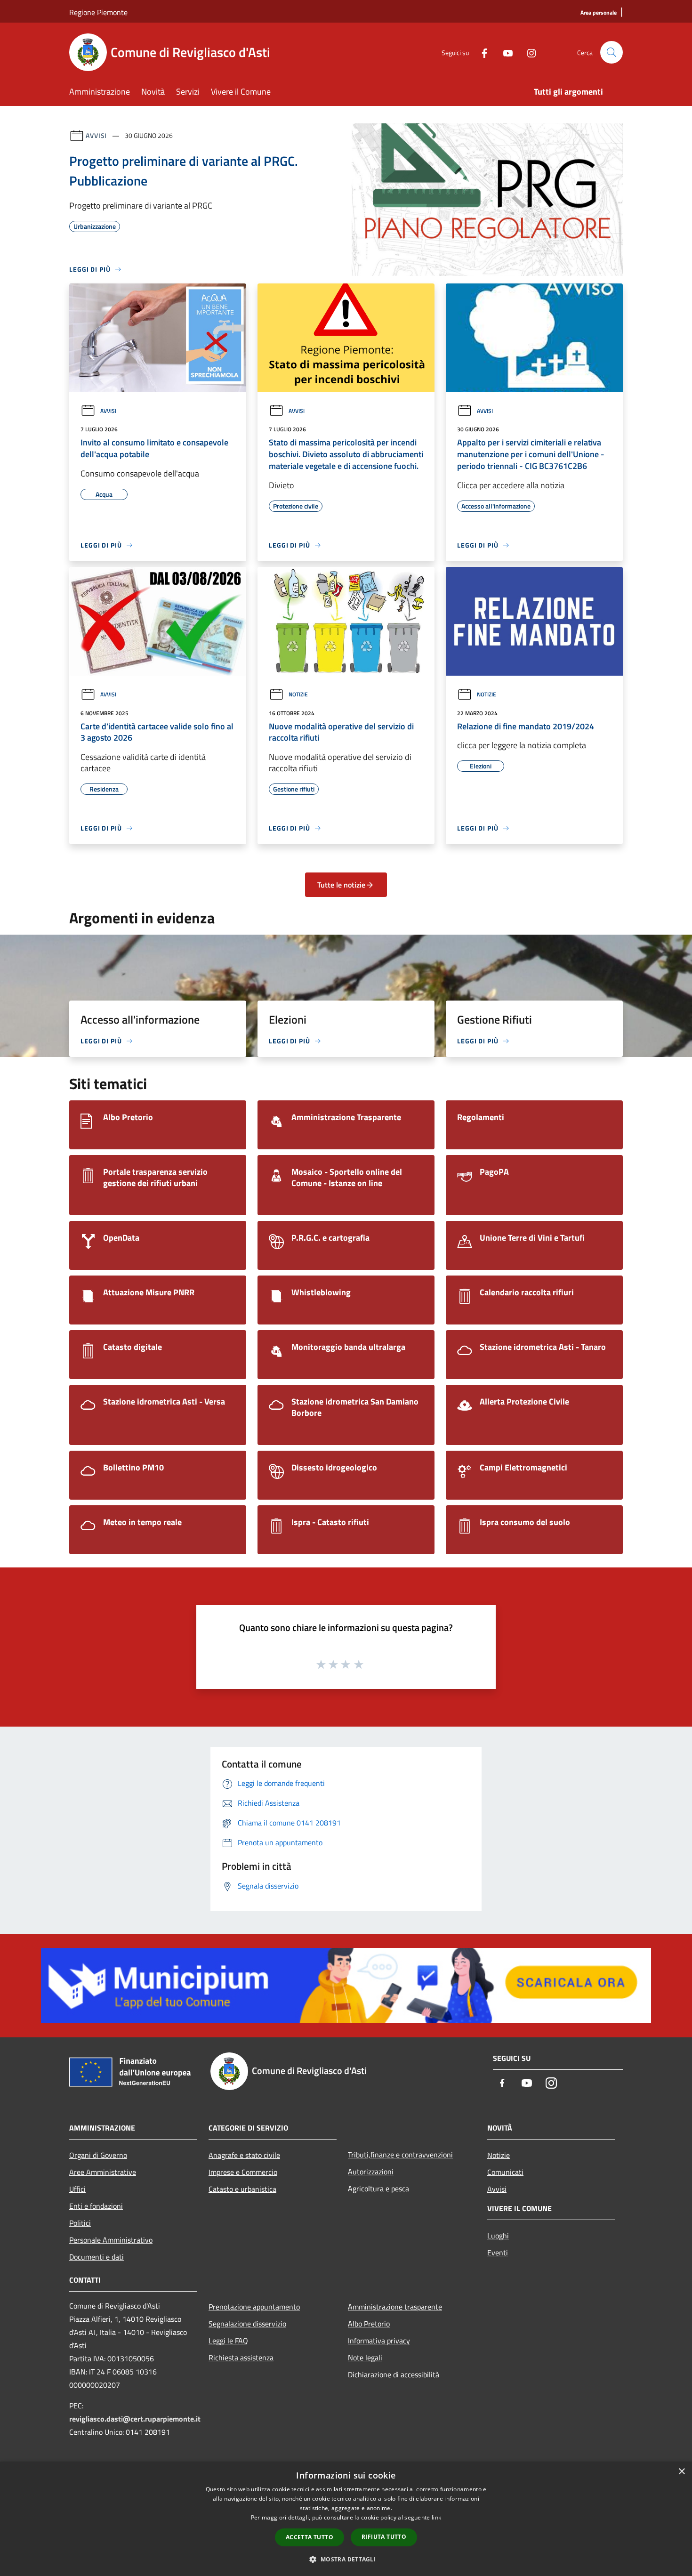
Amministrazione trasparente (395, 2307)
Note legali (365, 2358)
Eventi (498, 2253)
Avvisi (96, 135)
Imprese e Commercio (243, 2172)
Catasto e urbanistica (242, 2189)
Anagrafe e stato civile (244, 2155)
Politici (80, 2223)
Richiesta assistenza (241, 2358)
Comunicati (505, 2172)
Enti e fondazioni (96, 2206)
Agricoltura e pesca (378, 2188)
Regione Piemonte (98, 12)
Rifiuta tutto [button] (384, 2537)
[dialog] (346, 2519)
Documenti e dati (97, 2257)
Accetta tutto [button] (310, 2537)
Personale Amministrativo (111, 2240)
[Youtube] (504, 52)
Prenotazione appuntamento (254, 2307)
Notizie (298, 694)
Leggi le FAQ (228, 2341)
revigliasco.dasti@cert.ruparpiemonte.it (135, 2419)
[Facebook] (481, 52)
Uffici (77, 2189)
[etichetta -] (359, 1664)
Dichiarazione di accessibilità (394, 2374)
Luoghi (498, 2236)
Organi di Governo (98, 2155)
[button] (346, 2559)
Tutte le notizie (341, 885)
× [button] (681, 2472)
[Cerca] (612, 52)
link (436, 2517)
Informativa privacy (379, 2341)
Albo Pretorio (369, 2324)
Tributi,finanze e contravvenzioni (400, 2155)
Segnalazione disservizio (247, 2324)
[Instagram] (528, 52)
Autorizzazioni (371, 2172)
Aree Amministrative (103, 2172)
